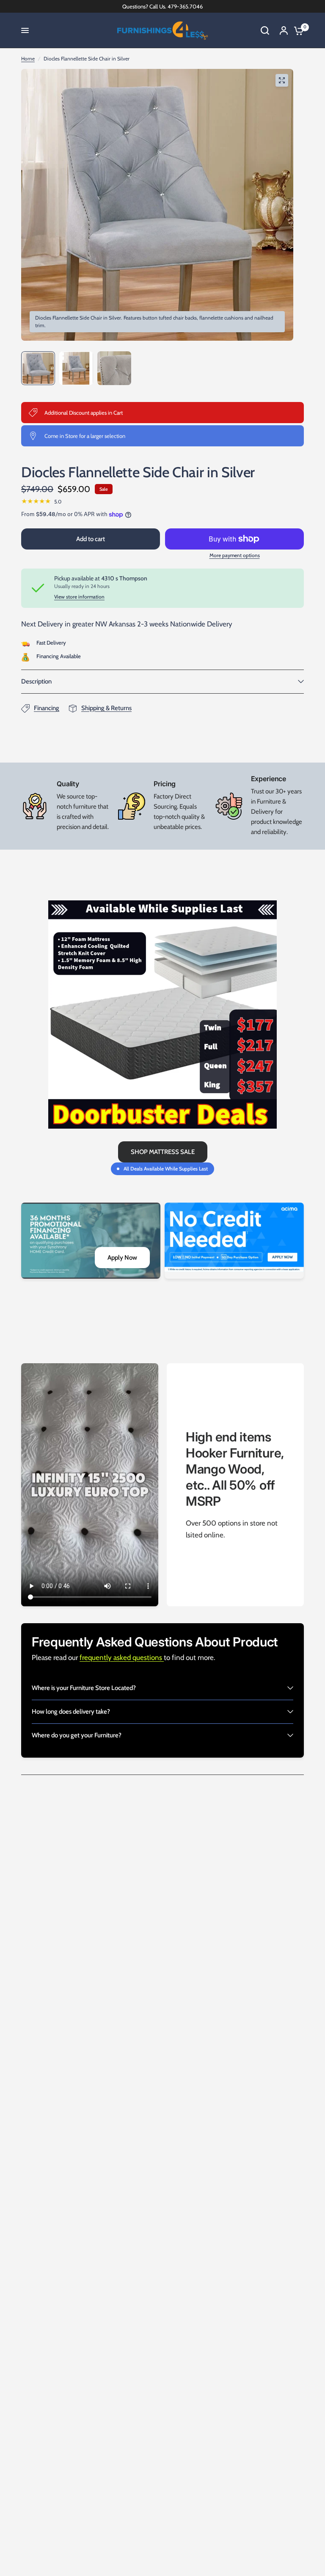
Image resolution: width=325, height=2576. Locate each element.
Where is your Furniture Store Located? (84, 1688)
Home (28, 59)
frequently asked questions (122, 1657)
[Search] (265, 30)
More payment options (235, 555)
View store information (79, 597)
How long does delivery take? (71, 1712)
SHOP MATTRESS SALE (163, 1152)
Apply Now (122, 1258)
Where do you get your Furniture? (77, 1735)
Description (36, 681)
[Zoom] (282, 80)
